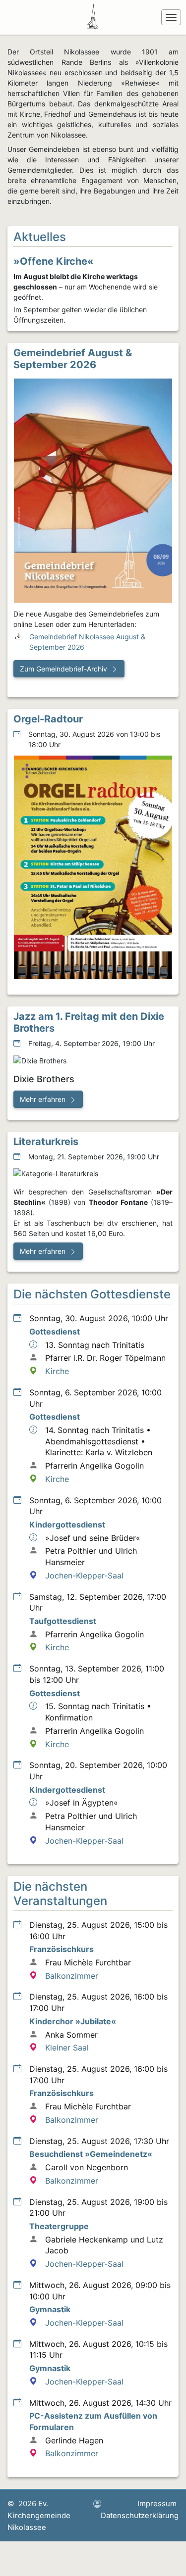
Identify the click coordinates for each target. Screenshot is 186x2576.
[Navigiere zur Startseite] (94, 17)
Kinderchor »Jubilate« (73, 2021)
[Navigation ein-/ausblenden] (171, 17)
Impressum (157, 2504)
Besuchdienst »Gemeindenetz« (91, 2154)
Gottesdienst (55, 1332)
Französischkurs (62, 1949)
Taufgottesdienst (63, 1621)
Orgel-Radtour (48, 719)
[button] (69, 669)
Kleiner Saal (67, 2048)
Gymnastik (50, 2309)
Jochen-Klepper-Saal (84, 1575)
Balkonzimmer (72, 1976)
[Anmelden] (97, 2504)
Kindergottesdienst (67, 1525)
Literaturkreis (46, 1142)
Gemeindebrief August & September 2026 (73, 359)
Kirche (57, 1371)
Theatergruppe (59, 2226)
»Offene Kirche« (54, 261)
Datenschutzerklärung (140, 2515)
